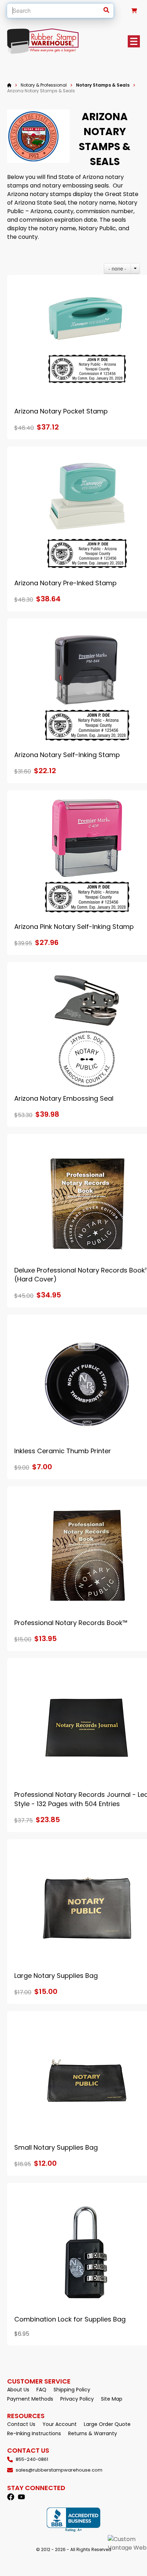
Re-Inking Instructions (34, 2433)
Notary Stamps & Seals (103, 85)
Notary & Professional (44, 85)
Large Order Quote (107, 2424)
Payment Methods (30, 2399)
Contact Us (21, 2424)
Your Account (60, 2424)
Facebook (11, 2497)
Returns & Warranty (93, 2433)
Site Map (112, 2399)
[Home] (9, 85)
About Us (18, 2390)
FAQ (41, 2390)
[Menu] (134, 41)
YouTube (21, 2497)
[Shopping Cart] (134, 11)
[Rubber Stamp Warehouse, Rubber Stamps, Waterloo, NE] (73, 2520)
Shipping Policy (72, 2390)
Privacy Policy (77, 2399)
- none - (117, 268)
